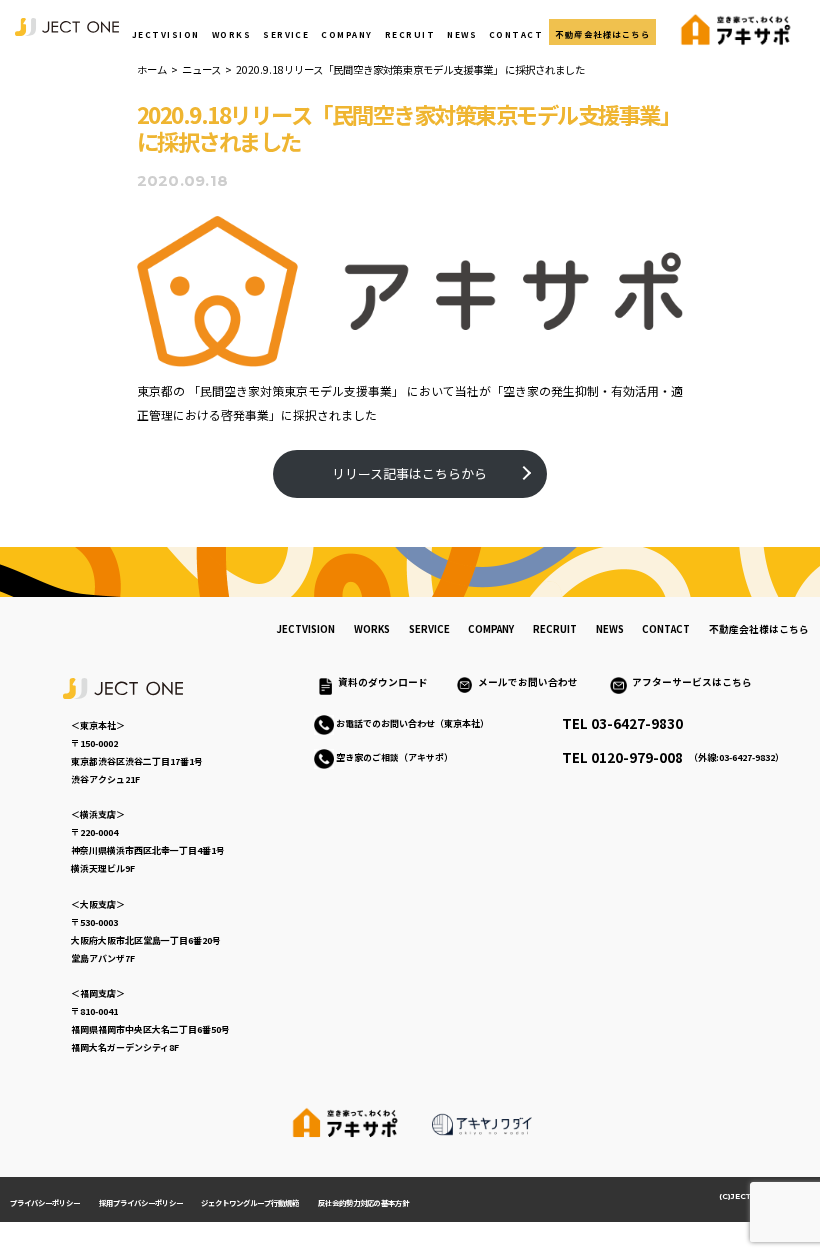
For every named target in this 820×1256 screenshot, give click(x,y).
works (372, 629)
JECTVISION (166, 34)
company (491, 629)
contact (666, 629)
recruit (555, 629)
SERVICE (286, 34)
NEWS (462, 34)
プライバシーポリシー (45, 1202)
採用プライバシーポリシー (141, 1202)
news (610, 629)
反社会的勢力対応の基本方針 (363, 1202)
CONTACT (516, 34)
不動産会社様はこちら (602, 34)
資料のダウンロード (383, 682)
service (429, 629)
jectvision (305, 629)
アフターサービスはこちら (692, 682)
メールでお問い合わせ (533, 682)
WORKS (231, 34)
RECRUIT (410, 34)
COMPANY (346, 34)
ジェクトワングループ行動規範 (250, 1202)
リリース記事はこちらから (409, 473)
